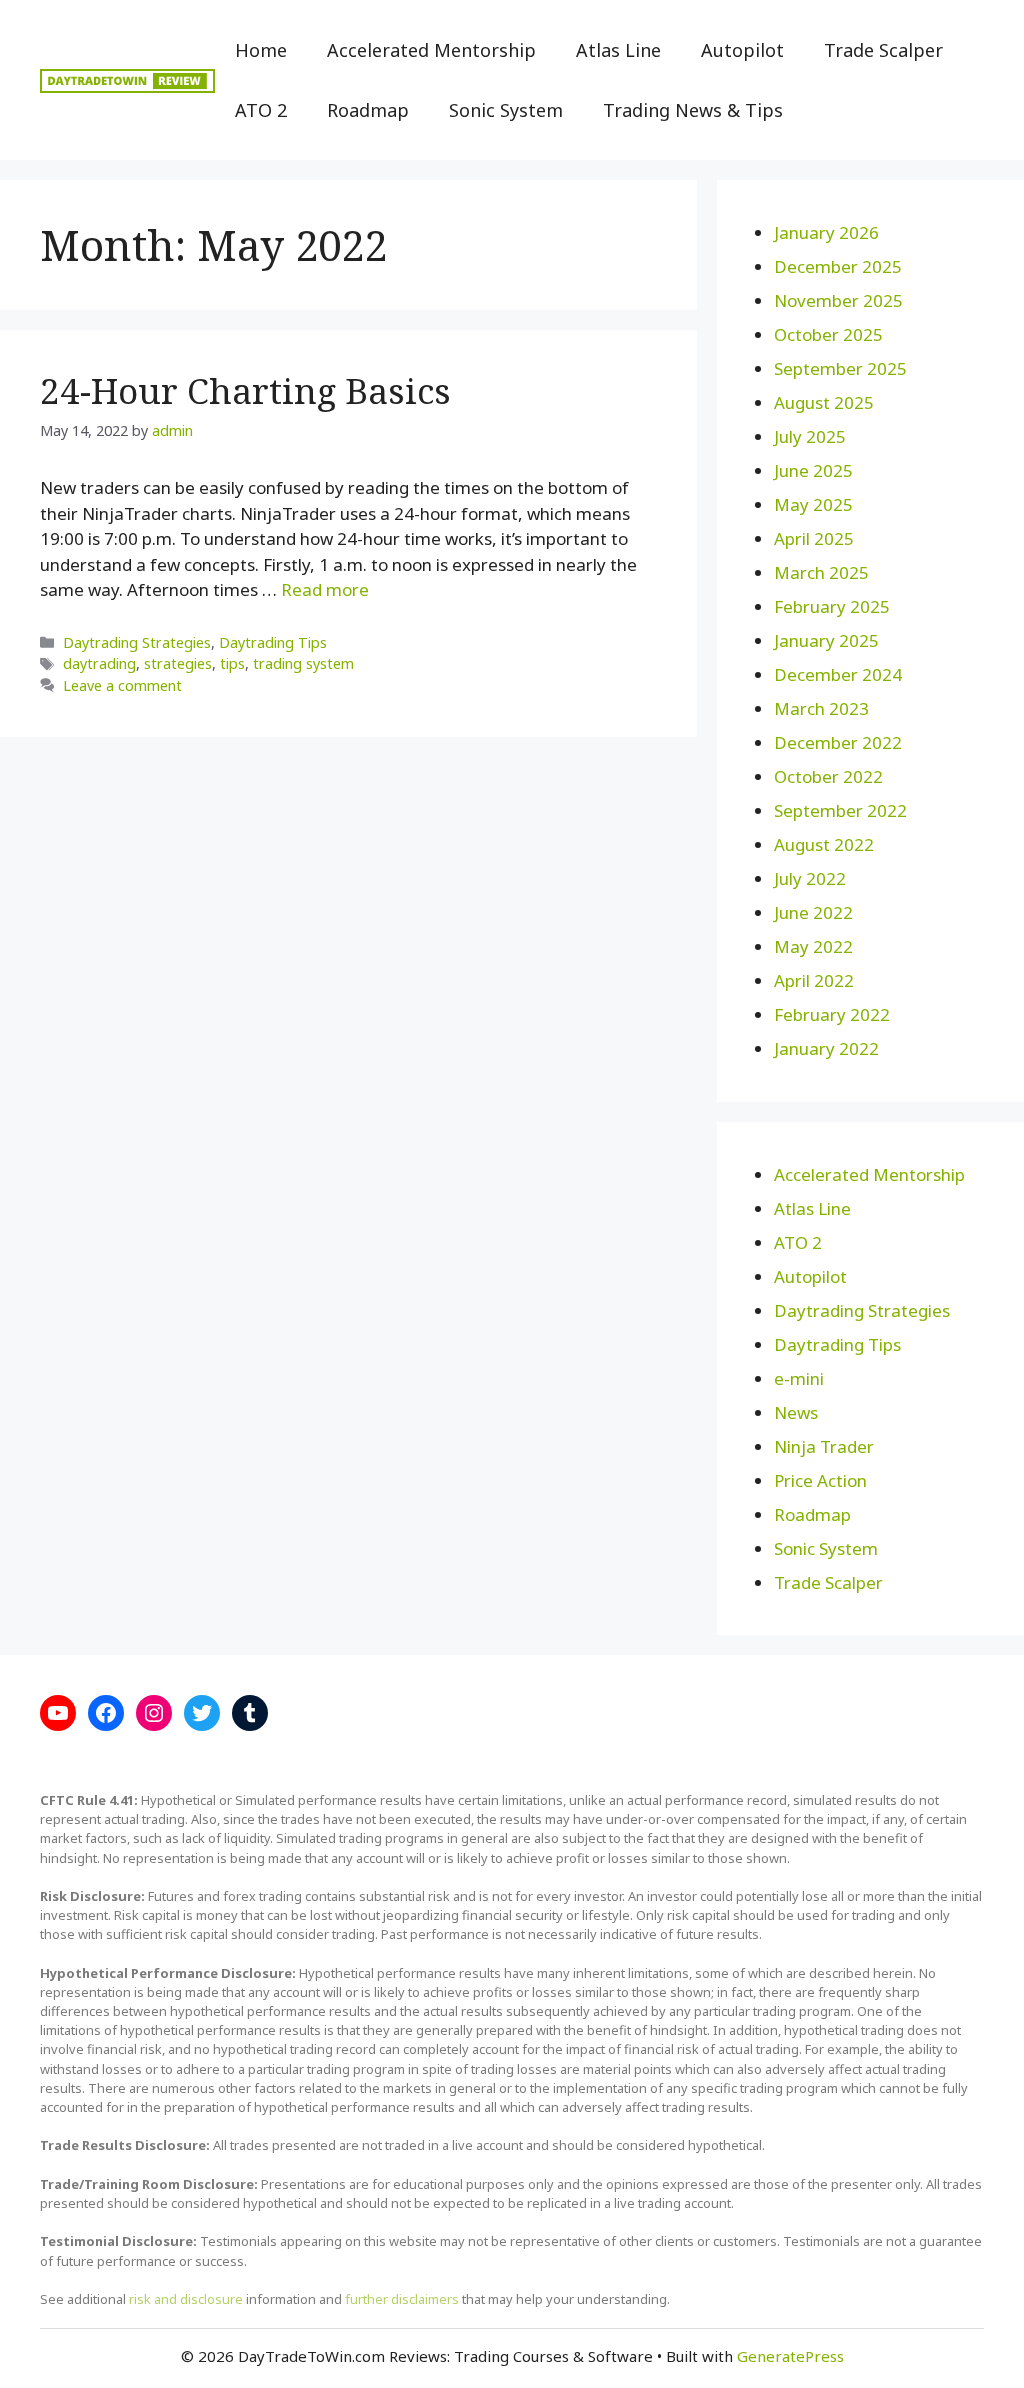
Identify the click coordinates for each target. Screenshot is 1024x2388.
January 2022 (826, 1048)
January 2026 (826, 232)
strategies (178, 663)
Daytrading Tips (273, 642)
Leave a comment (122, 685)
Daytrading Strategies (137, 642)
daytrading (99, 663)
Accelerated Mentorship (431, 50)
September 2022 (840, 810)
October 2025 (828, 334)
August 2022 (824, 844)
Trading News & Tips (693, 110)
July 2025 (810, 436)
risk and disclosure (186, 2299)
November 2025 (838, 300)
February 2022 (832, 1014)
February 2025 (832, 606)
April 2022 (814, 980)
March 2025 (821, 572)
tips (232, 663)
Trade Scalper (883, 50)
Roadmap (368, 110)
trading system (303, 663)
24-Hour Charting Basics (245, 390)
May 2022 (813, 946)
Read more (325, 589)
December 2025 (838, 266)
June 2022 (813, 912)
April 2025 (814, 538)
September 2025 (840, 368)
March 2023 (821, 708)
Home (261, 50)
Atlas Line (618, 50)
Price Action (820, 1480)
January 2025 (826, 640)
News (796, 1412)
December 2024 (838, 674)
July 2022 (810, 878)
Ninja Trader (824, 1446)
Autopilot (742, 50)
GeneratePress (790, 2356)
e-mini (799, 1378)
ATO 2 (261, 110)
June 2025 (813, 470)
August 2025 (824, 402)
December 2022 (838, 742)
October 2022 (828, 776)
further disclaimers (402, 2299)
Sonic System (506, 110)
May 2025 (813, 504)
